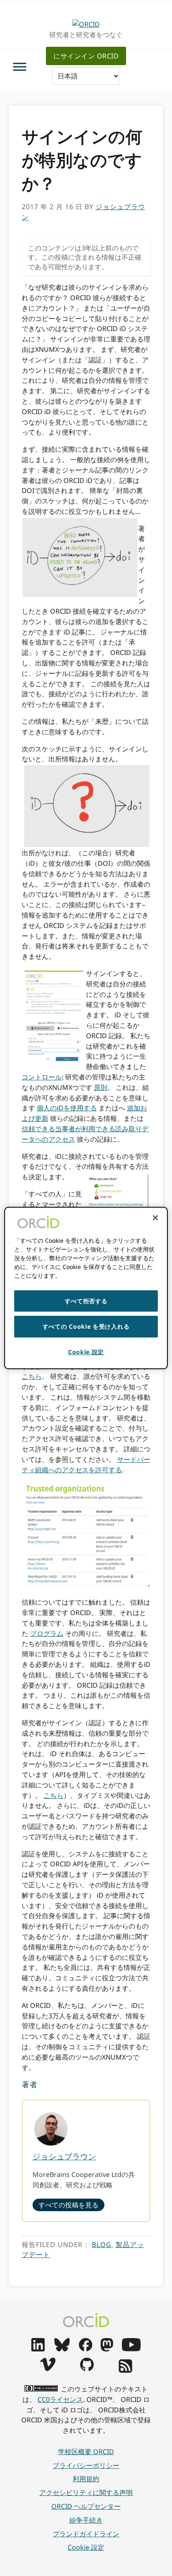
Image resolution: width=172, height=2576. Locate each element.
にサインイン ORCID (86, 56)
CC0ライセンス (60, 2399)
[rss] (125, 2370)
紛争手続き (86, 2520)
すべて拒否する (86, 1301)
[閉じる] (155, 1218)
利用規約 (86, 2479)
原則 (101, 1087)
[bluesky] (62, 2349)
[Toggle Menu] (20, 67)
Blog (102, 2245)
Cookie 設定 (86, 2547)
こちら (32, 1376)
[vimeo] (48, 2369)
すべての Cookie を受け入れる (86, 1326)
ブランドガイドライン (86, 2534)
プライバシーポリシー (86, 2465)
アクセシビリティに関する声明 (86, 2493)
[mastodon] (107, 2349)
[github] (87, 2369)
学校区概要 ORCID (86, 2452)
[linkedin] (38, 2349)
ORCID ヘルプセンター (86, 2506)
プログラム (47, 1633)
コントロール (42, 1077)
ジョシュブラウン (64, 2156)
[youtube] (131, 2349)
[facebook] (86, 2349)
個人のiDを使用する (67, 1108)
